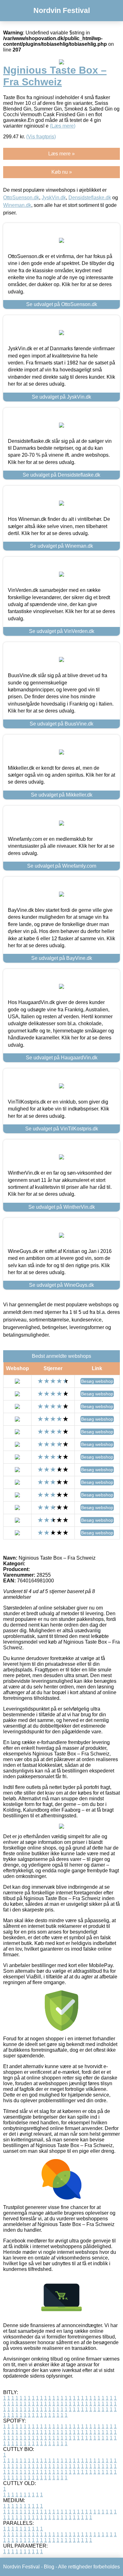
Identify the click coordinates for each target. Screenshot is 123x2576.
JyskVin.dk (54, 198)
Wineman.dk (17, 205)
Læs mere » (61, 154)
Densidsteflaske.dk (90, 198)
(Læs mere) (63, 126)
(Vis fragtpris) (41, 137)
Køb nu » (62, 172)
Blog (49, 2567)
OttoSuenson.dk (21, 198)
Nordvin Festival (62, 10)
